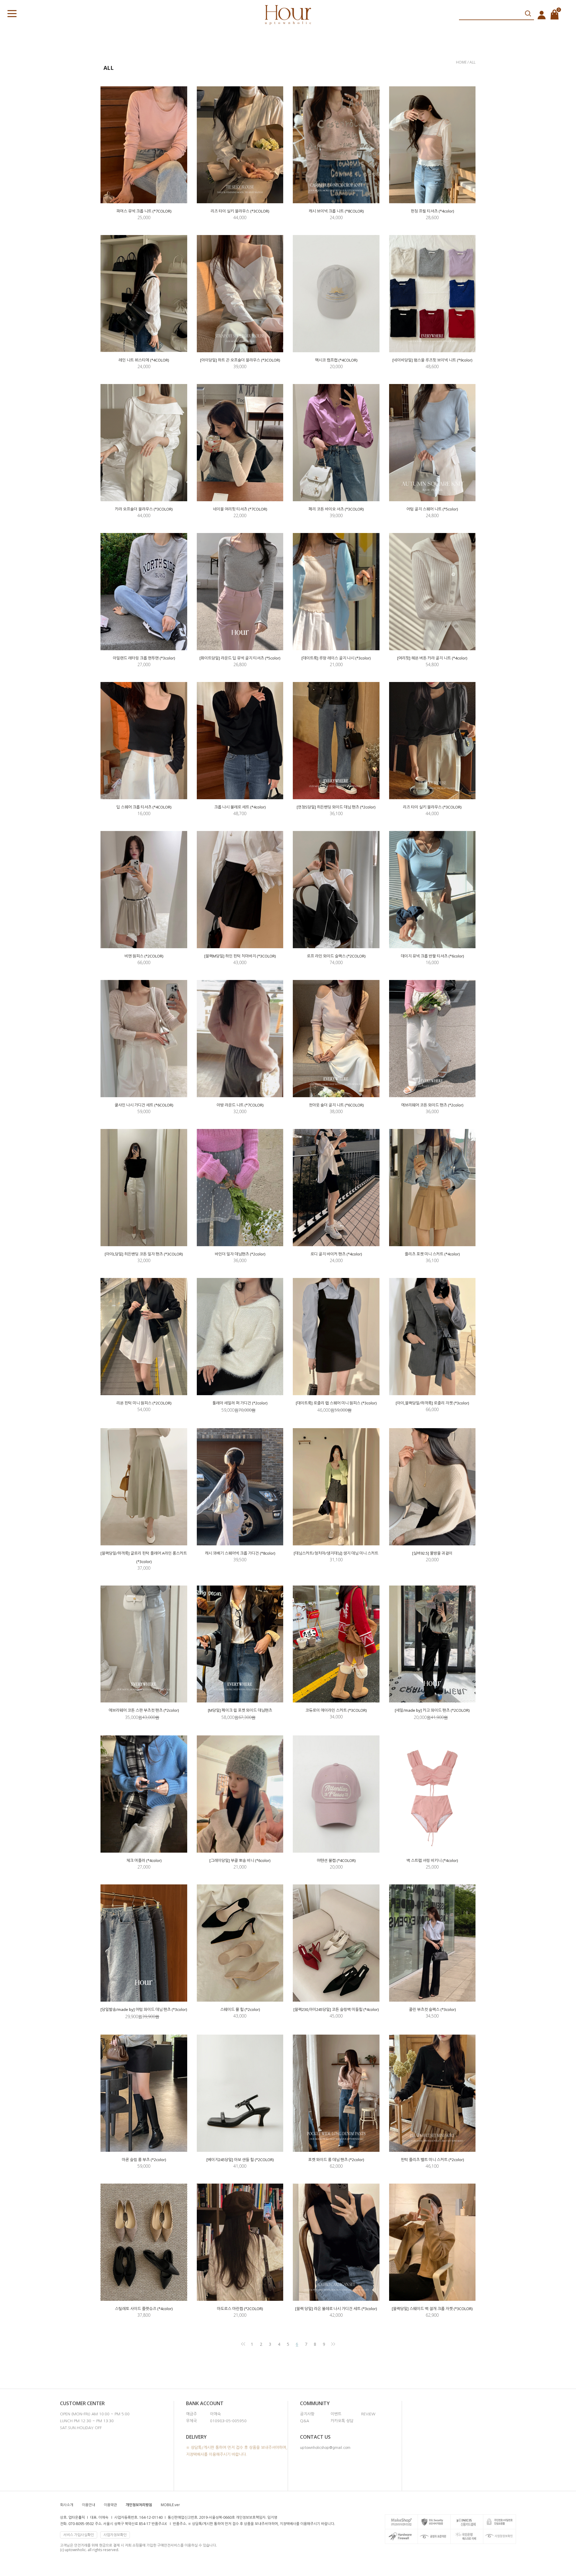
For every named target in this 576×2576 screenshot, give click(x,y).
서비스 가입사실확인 (79, 2535)
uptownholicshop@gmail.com (325, 2448)
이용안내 (88, 2505)
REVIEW (368, 2414)
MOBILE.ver (170, 2505)
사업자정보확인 (115, 2535)
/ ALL (471, 62)
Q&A (304, 2421)
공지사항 (307, 2414)
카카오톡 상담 (342, 2421)
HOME (462, 62)
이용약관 (110, 2505)
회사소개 (67, 2505)
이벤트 (336, 2414)
